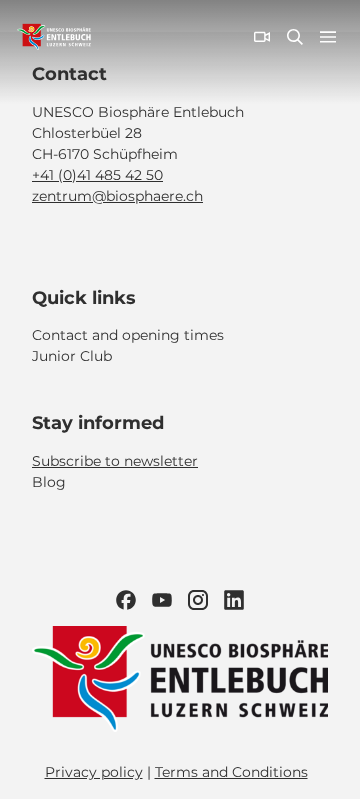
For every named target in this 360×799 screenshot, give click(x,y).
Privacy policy (94, 772)
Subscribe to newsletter (115, 461)
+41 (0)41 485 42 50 (97, 175)
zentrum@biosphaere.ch (117, 196)
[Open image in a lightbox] (180, 679)
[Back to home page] (54, 37)
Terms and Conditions (231, 772)
